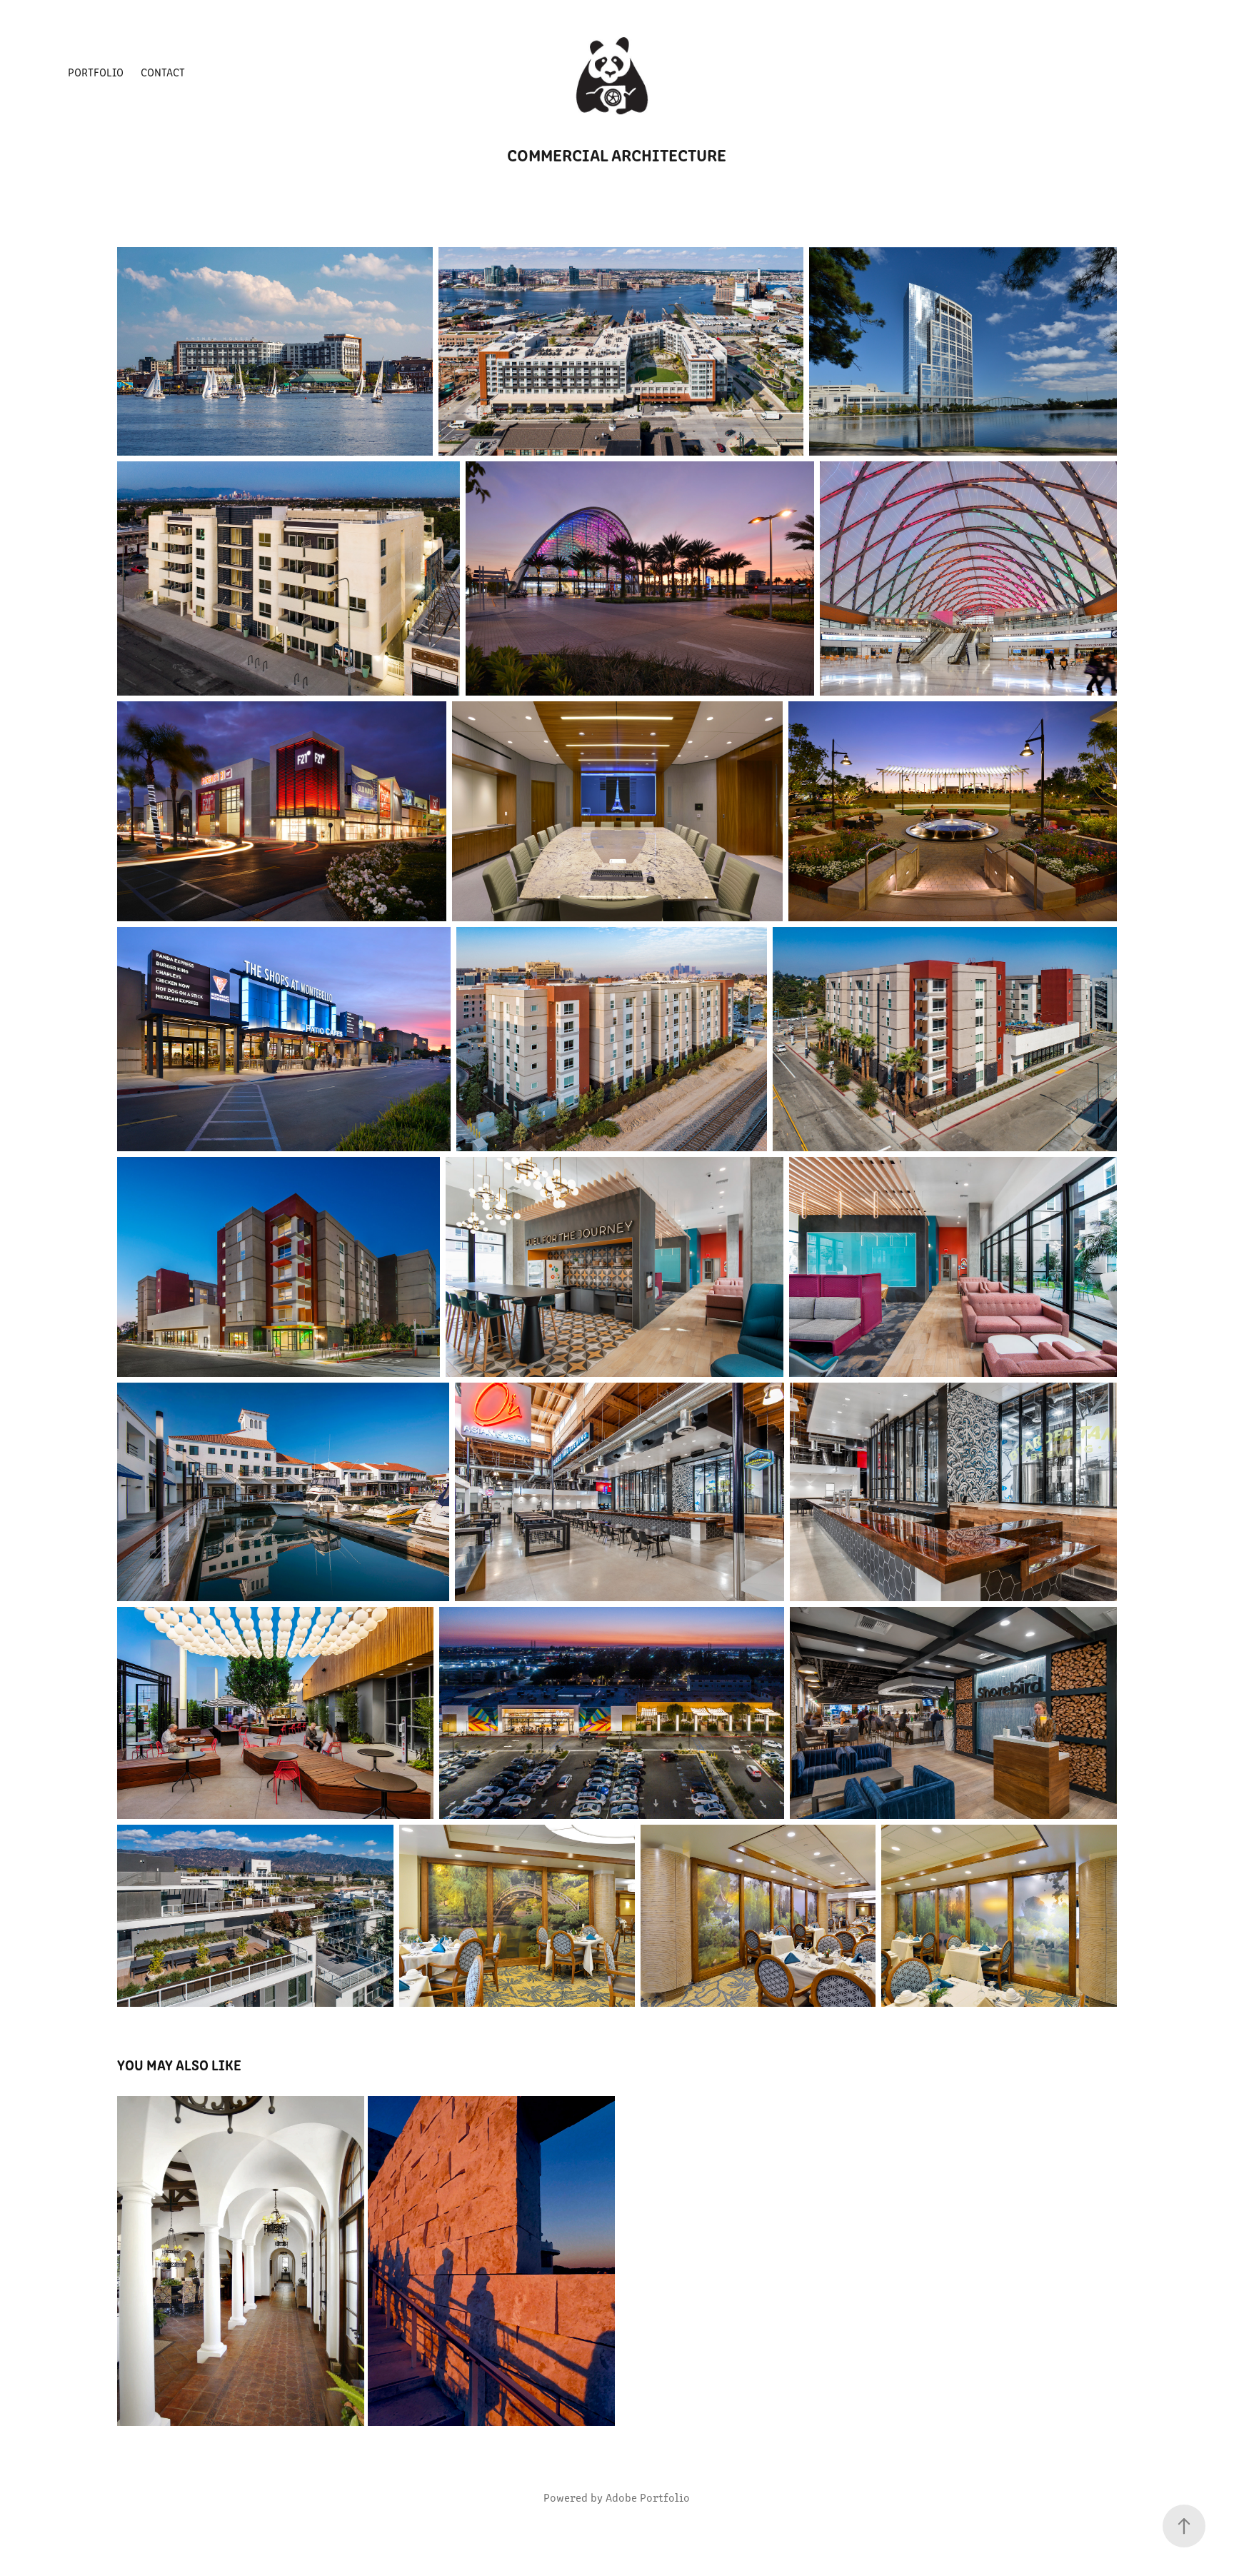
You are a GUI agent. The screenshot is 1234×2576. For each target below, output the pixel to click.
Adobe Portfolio (648, 2497)
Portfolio (96, 72)
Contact (163, 72)
